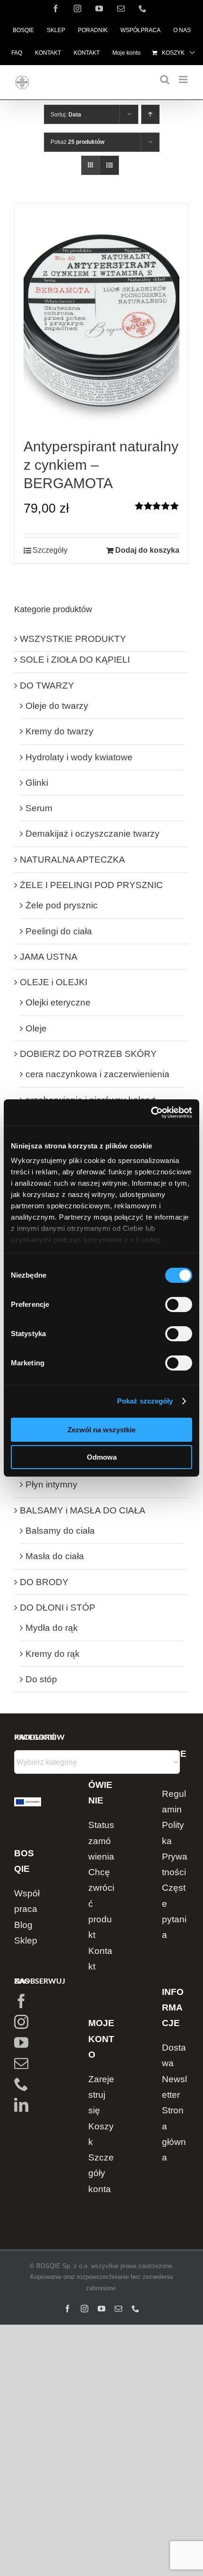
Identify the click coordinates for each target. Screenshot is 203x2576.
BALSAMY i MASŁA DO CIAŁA (83, 1510)
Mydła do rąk (52, 1628)
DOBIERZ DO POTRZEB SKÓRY (88, 1054)
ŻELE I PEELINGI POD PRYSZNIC (91, 885)
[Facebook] (21, 2001)
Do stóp (41, 1679)
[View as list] (109, 165)
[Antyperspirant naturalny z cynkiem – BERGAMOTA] (101, 320)
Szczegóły (50, 550)
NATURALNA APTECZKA (72, 860)
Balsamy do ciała (60, 1531)
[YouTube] (21, 2043)
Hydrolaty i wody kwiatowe (79, 757)
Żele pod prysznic (62, 905)
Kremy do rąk (53, 1654)
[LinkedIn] (21, 2105)
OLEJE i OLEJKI (54, 982)
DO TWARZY (47, 686)
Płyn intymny (51, 1484)
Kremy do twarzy (59, 731)
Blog (23, 1925)
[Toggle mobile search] (165, 79)
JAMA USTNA (49, 957)
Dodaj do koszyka (147, 550)
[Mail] (21, 2063)
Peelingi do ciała (59, 931)
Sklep (26, 1940)
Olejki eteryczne (58, 1002)
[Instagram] (21, 2022)
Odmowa (102, 1457)
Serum (39, 808)
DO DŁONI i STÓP (58, 1608)
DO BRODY (44, 1582)
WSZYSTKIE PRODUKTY (73, 639)
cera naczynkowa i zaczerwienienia (97, 1074)
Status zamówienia (101, 1841)
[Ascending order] (150, 114)
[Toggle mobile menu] (184, 79)
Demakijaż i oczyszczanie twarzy (93, 834)
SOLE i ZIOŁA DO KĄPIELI (75, 660)
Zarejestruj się (101, 2095)
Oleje (36, 1028)
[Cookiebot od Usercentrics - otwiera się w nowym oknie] (151, 1113)
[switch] (179, 1305)
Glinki (37, 783)
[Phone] (21, 2084)
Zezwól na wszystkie (101, 1430)
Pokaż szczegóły (145, 1401)
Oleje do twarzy (57, 706)
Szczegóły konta (101, 2173)
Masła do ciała (55, 1556)
